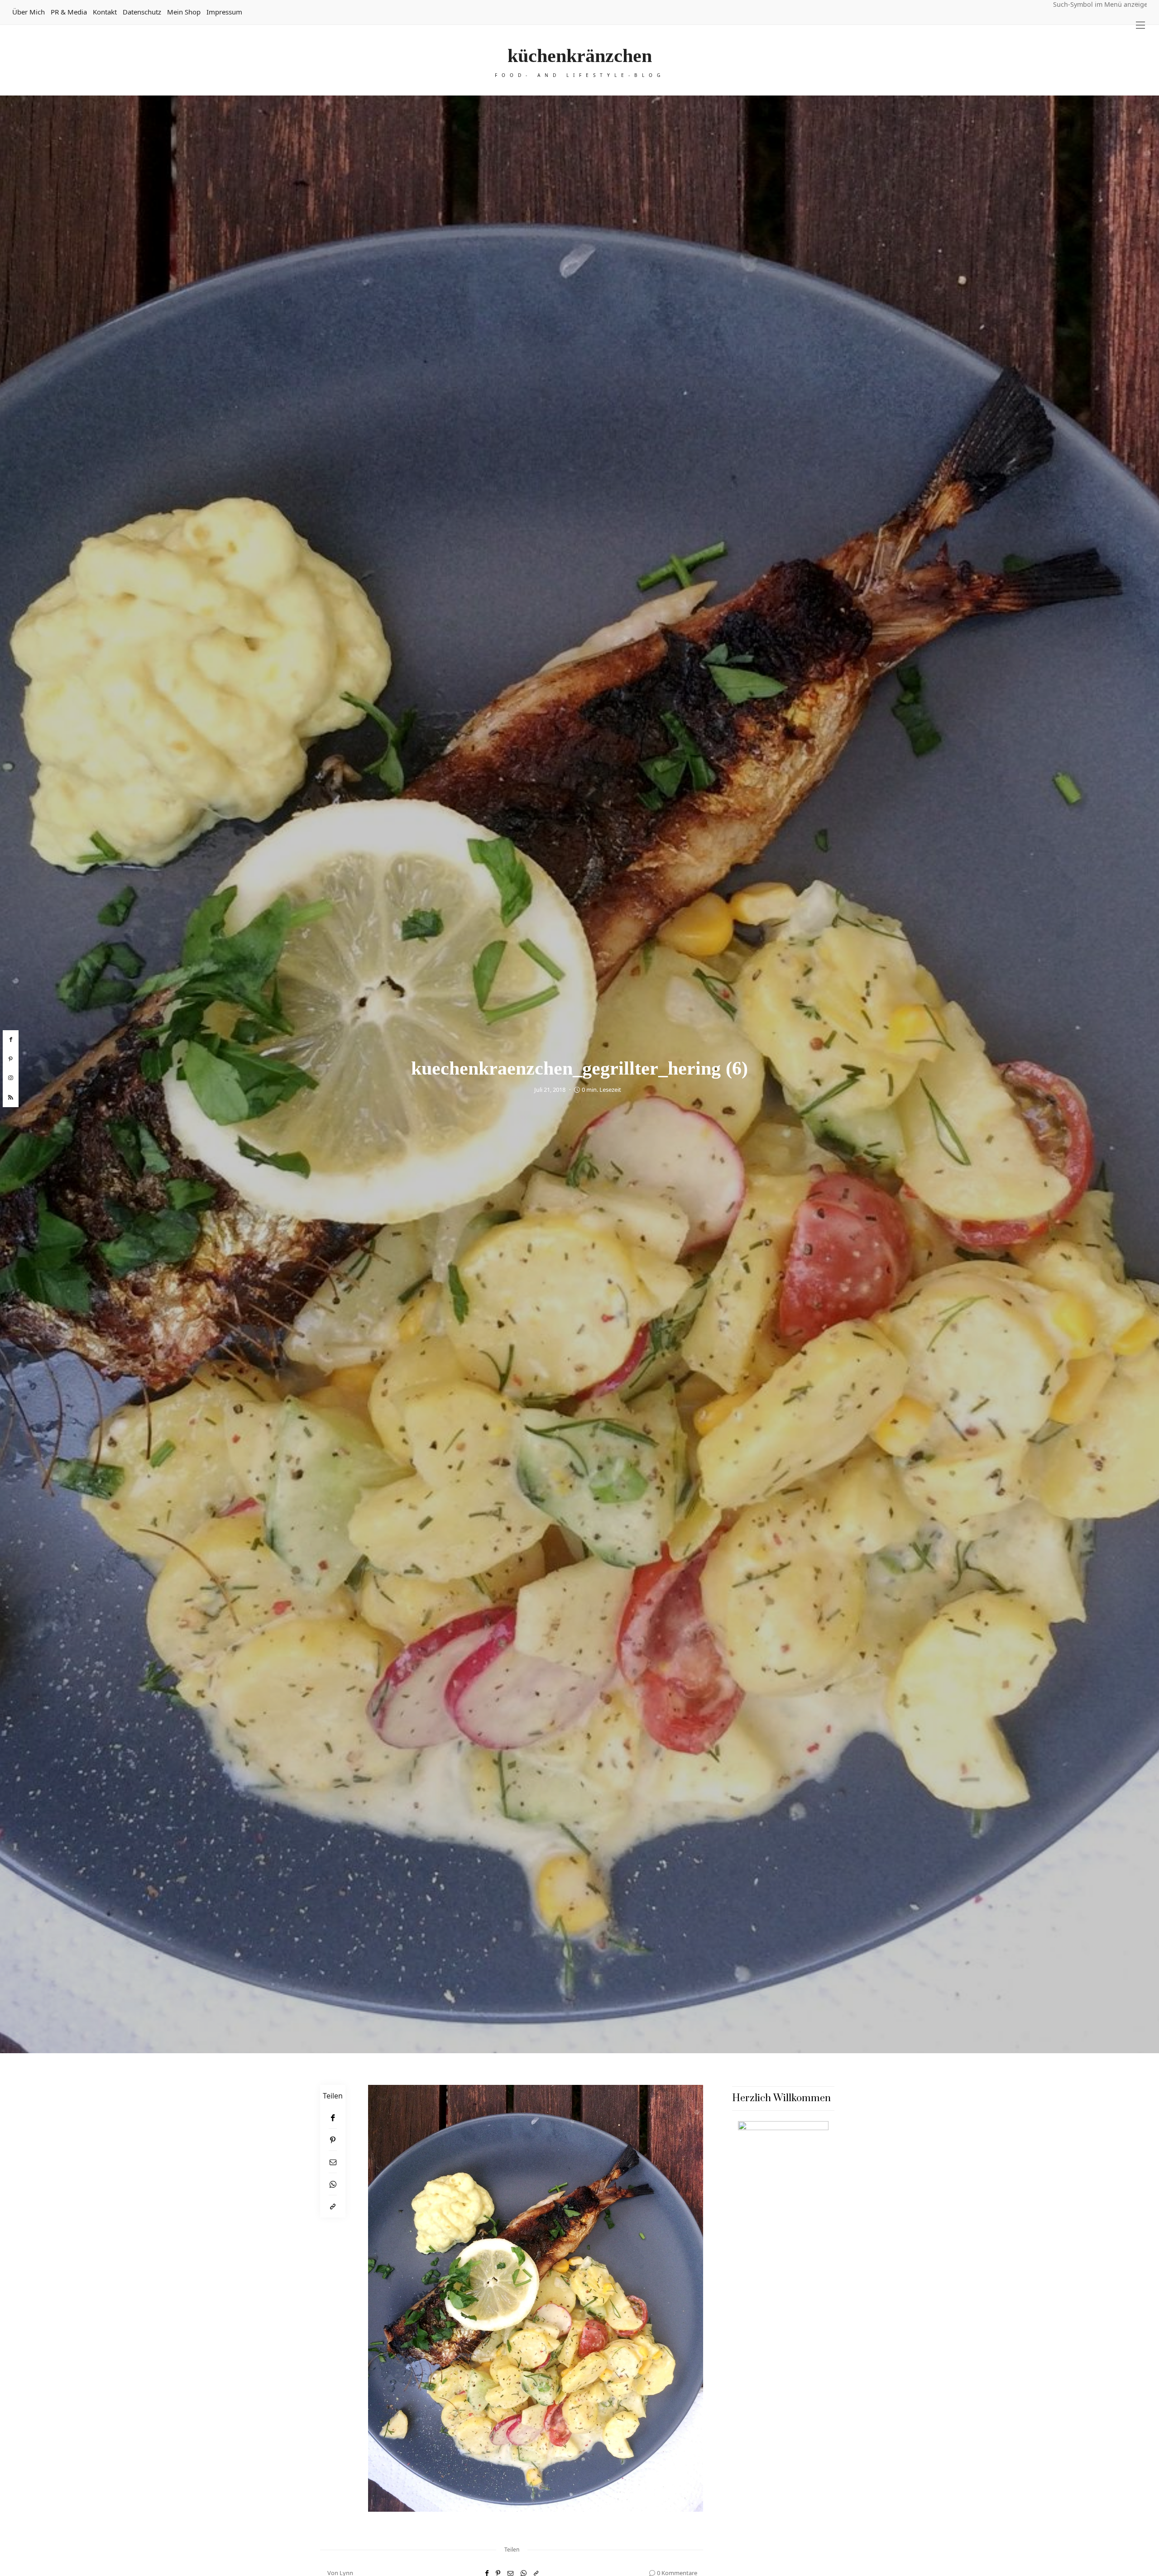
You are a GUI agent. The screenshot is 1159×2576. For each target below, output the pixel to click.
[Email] (333, 2162)
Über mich (29, 12)
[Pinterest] (333, 2140)
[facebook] (11, 1040)
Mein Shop (184, 12)
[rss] (11, 1098)
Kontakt (105, 12)
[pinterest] (11, 1059)
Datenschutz (142, 12)
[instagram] (11, 1078)
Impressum (224, 12)
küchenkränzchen (580, 56)
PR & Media (69, 12)
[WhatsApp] (333, 2184)
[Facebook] (333, 2118)
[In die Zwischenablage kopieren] (333, 2206)
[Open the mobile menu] (1140, 25)
